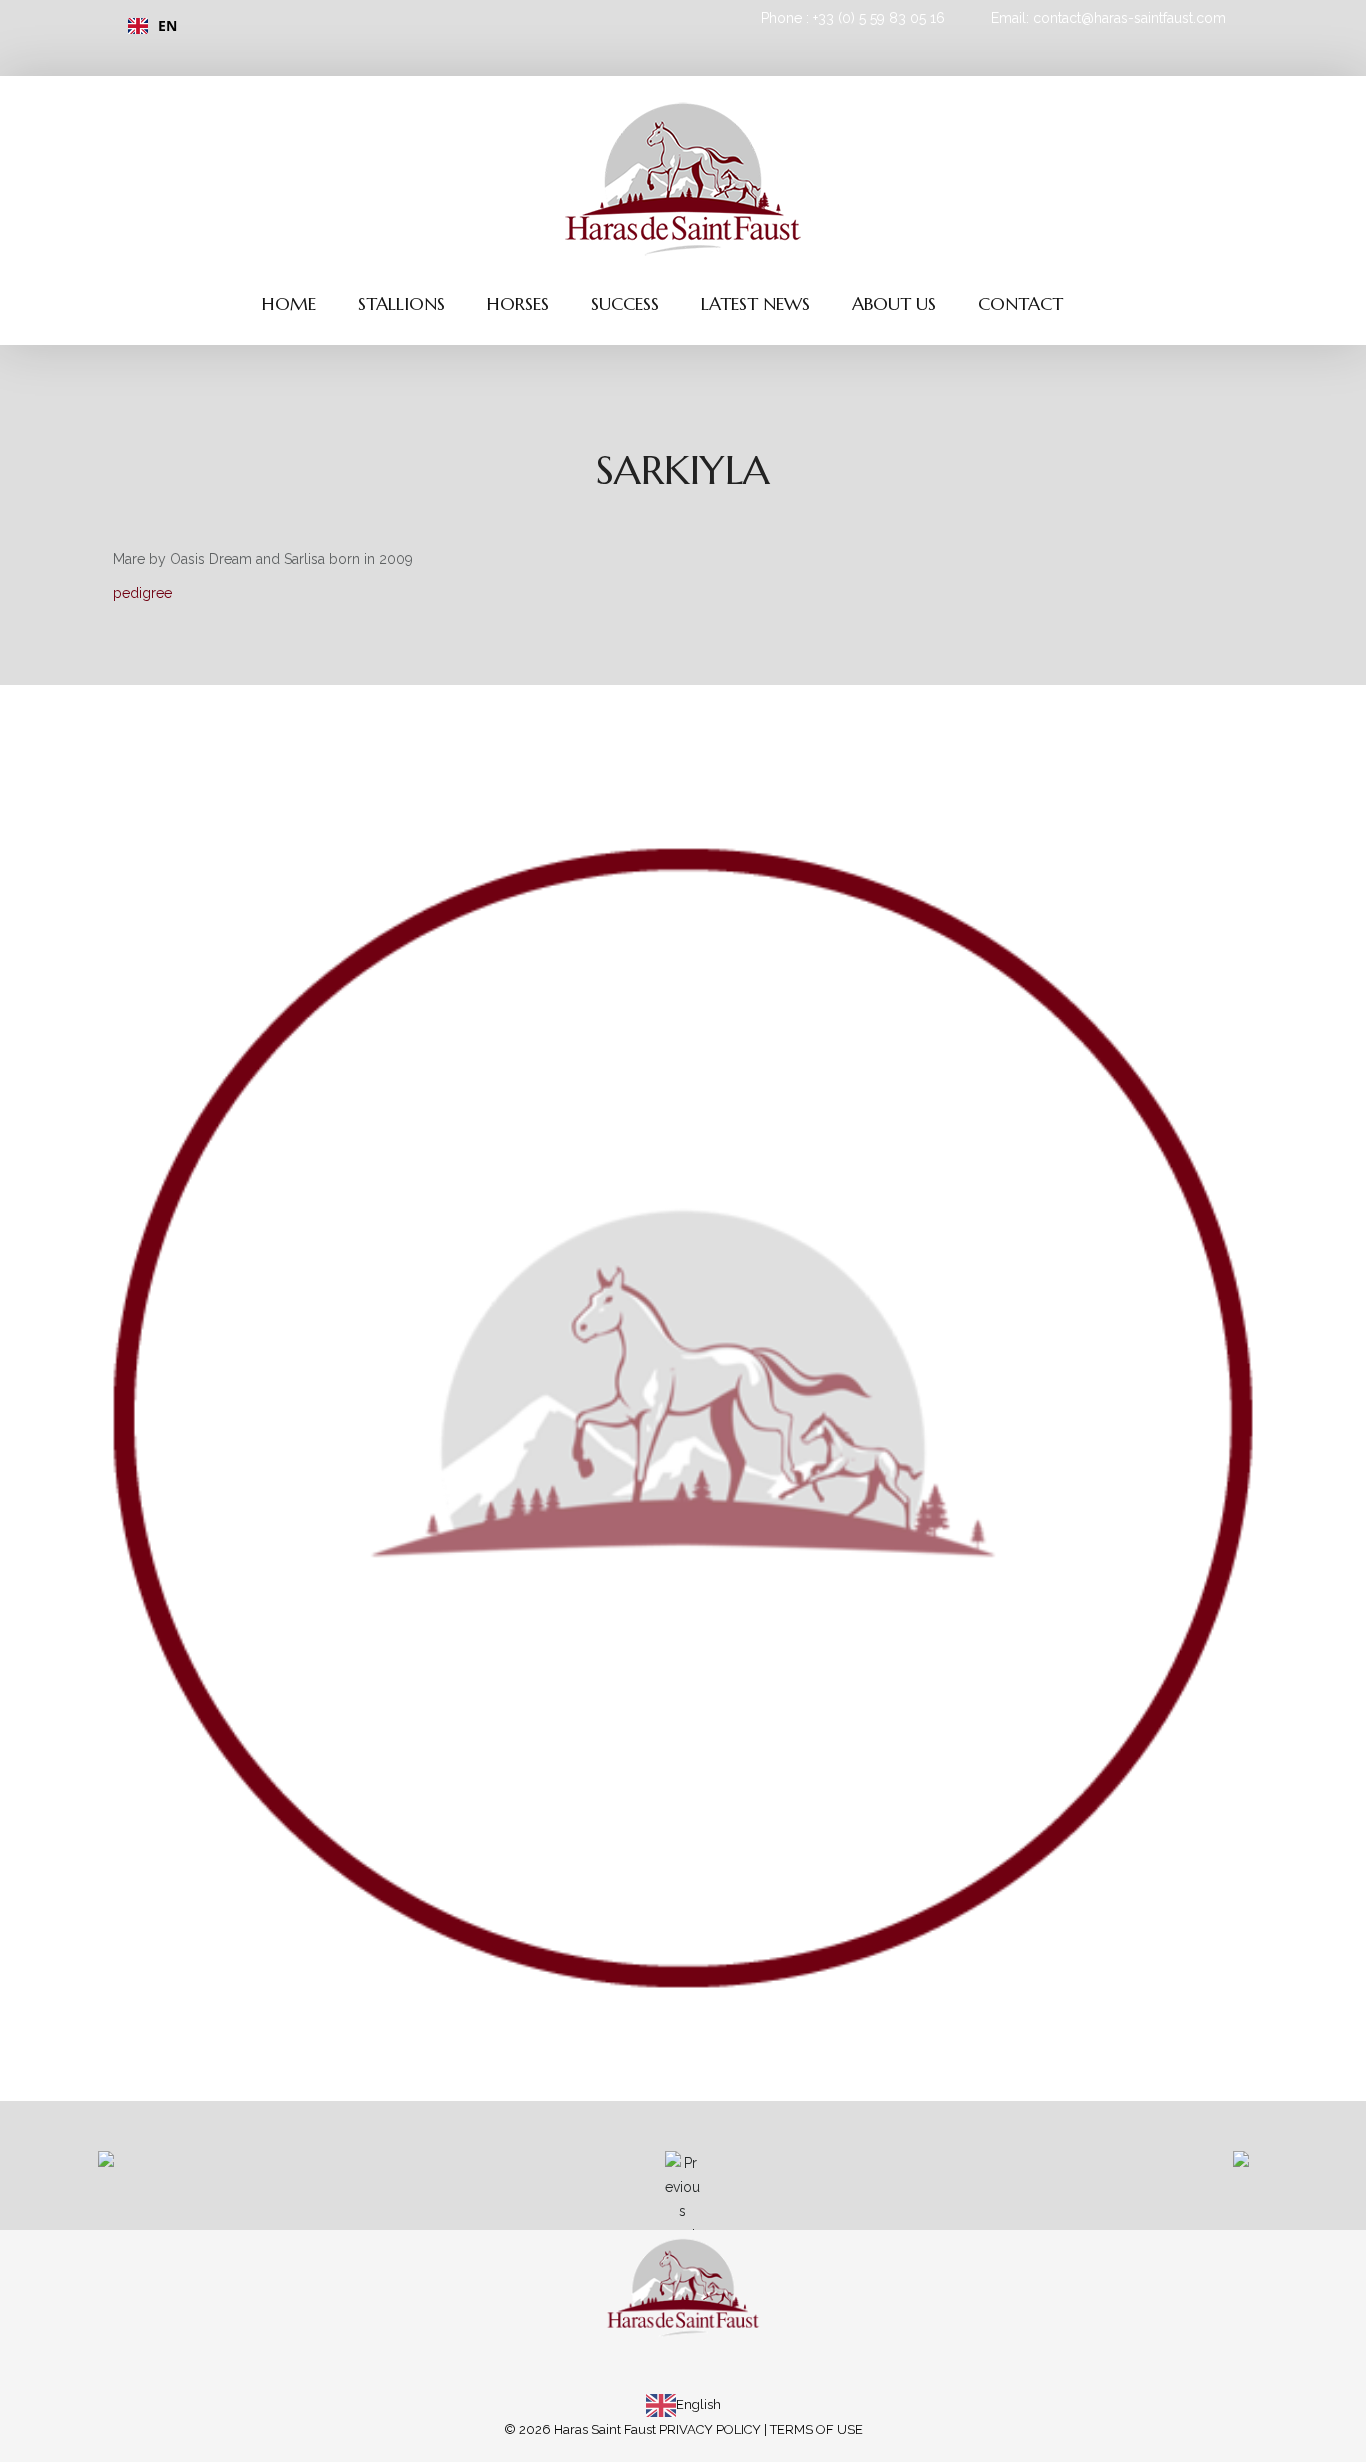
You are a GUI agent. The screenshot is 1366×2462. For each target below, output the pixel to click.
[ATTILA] (1073, 2175)
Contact (1020, 303)
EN (167, 25)
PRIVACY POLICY (710, 2429)
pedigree (142, 593)
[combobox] (390, 26)
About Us (894, 303)
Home (289, 303)
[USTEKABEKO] (293, 2175)
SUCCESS (625, 303)
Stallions (401, 303)
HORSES (518, 303)
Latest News (755, 303)
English (698, 2404)
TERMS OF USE (816, 2429)
